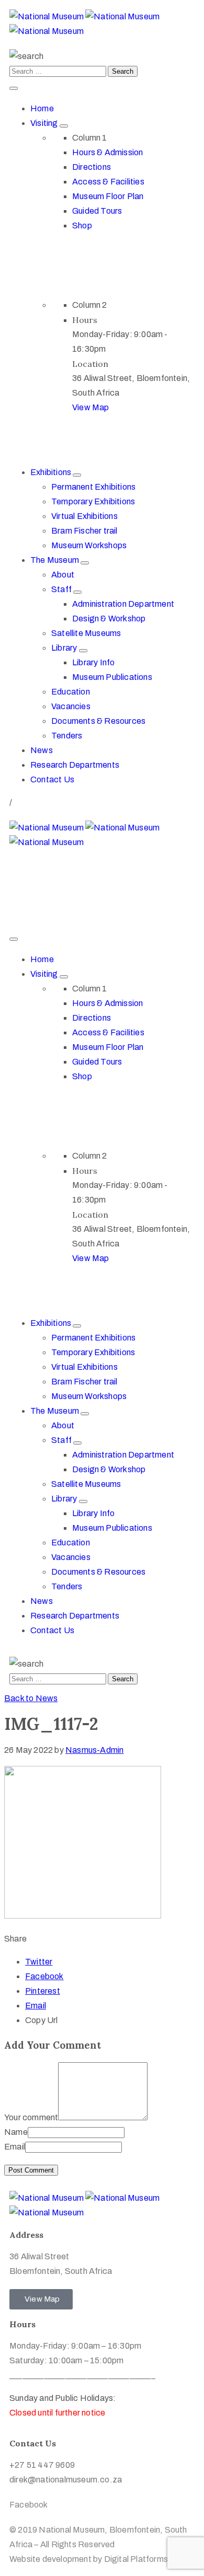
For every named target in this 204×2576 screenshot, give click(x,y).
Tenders (67, 736)
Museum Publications (112, 677)
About (63, 575)
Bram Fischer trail (84, 531)
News (42, 750)
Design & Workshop (109, 619)
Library (65, 648)
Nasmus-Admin (94, 1750)
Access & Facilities (108, 182)
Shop (82, 226)
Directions (92, 167)
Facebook (44, 1976)
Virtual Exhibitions (84, 516)
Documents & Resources (98, 721)
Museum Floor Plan (108, 196)
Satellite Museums (86, 633)
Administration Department (123, 604)
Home (42, 108)
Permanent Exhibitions (93, 487)
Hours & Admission (107, 152)
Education (71, 692)
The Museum (55, 560)
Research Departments (75, 765)
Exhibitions (52, 472)
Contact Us (52, 779)
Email (36, 2006)
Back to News (31, 1698)
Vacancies (71, 706)
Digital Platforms (136, 2559)
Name (16, 2132)
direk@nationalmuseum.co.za (66, 882)
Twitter (39, 1962)
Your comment (31, 2117)
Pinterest (43, 1991)
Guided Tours (97, 211)
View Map (91, 407)
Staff (62, 589)
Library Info (93, 662)
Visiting (45, 123)
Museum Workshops (89, 545)
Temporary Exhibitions (93, 501)
